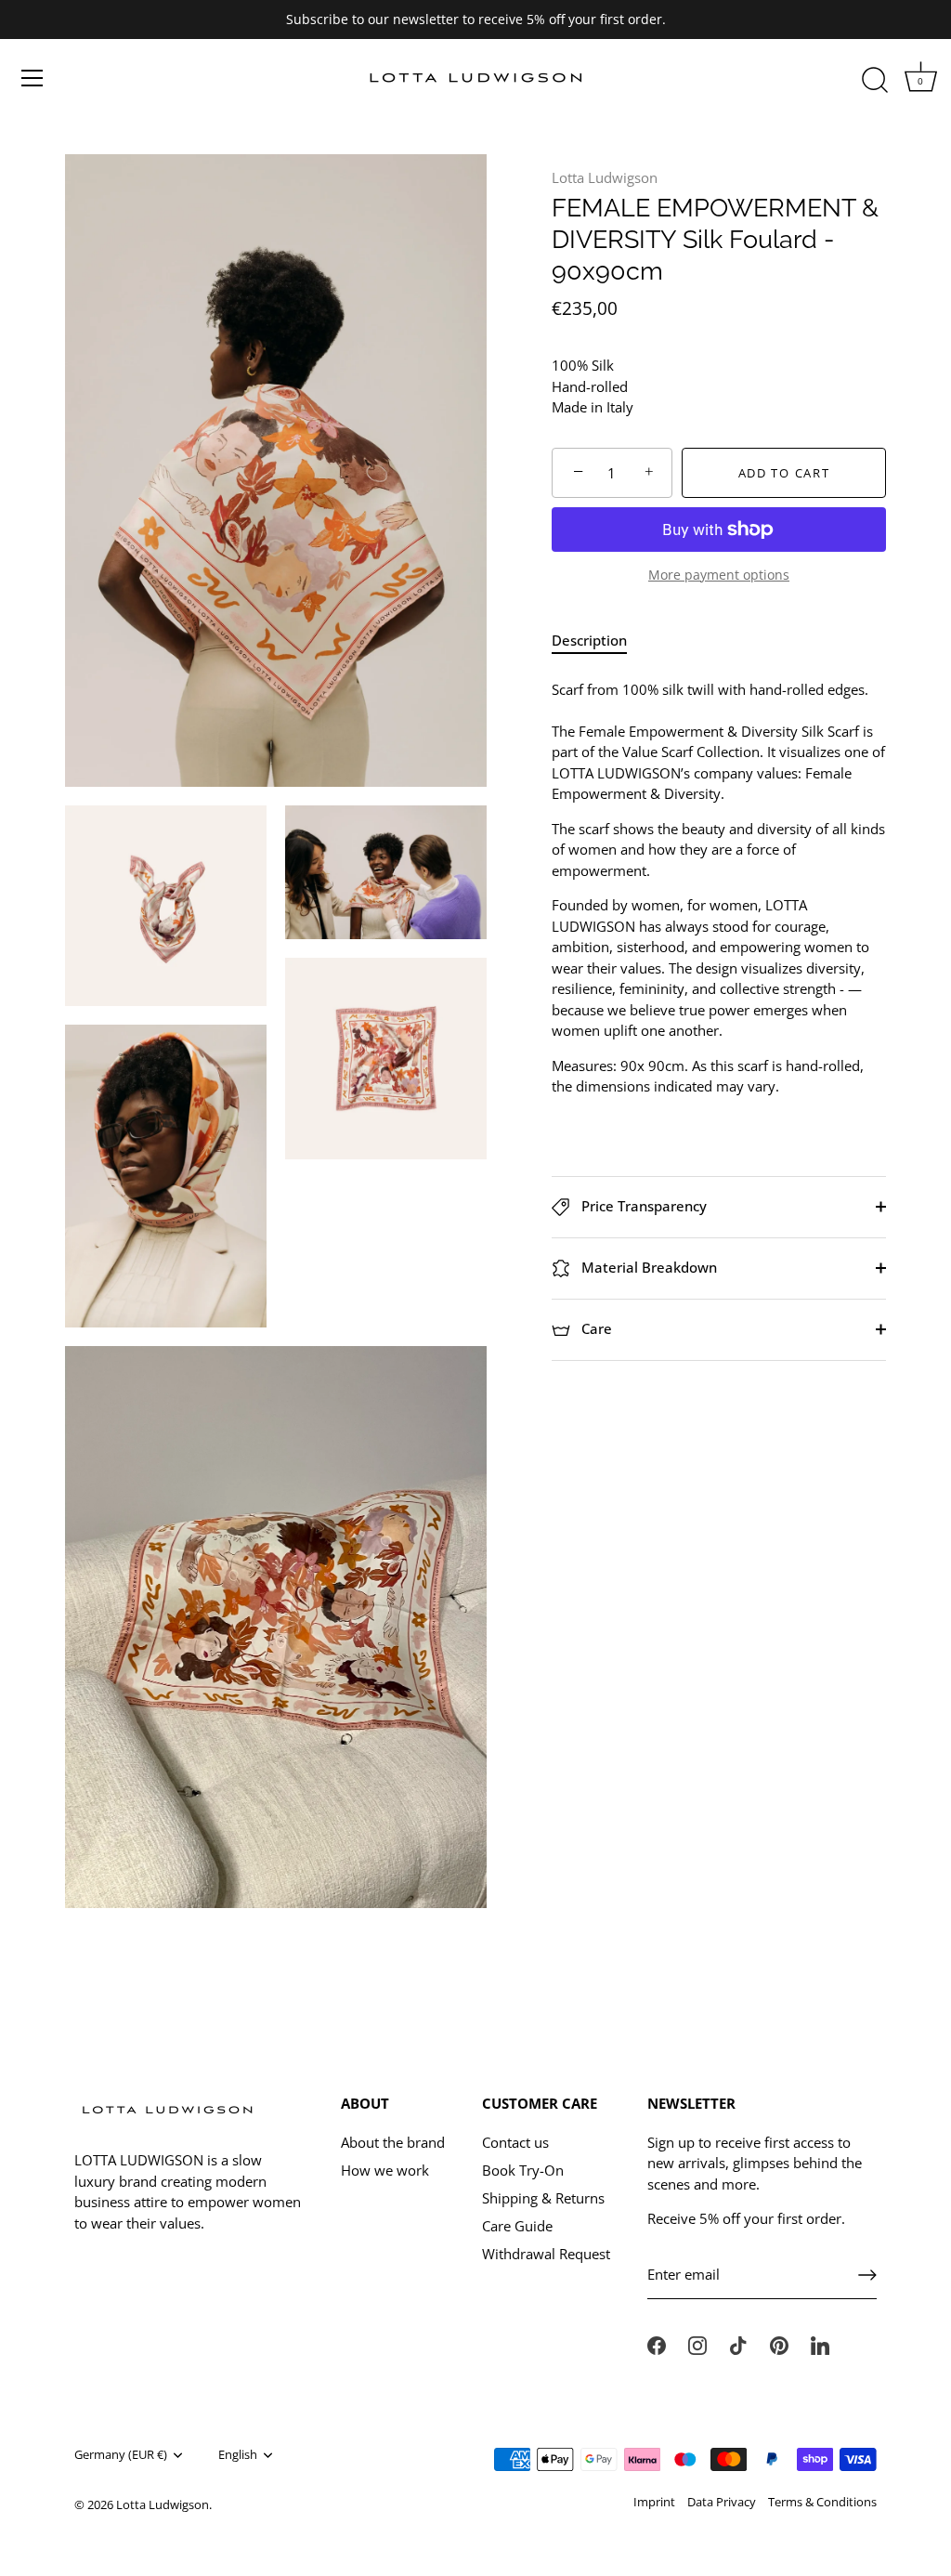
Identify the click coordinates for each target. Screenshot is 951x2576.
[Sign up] (867, 2275)
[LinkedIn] (820, 2344)
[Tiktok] (738, 2344)
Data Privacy (722, 2502)
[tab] (599, 641)
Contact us (515, 2142)
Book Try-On (523, 2170)
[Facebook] (657, 2344)
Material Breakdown (647, 1267)
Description (589, 640)
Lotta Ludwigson (605, 177)
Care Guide (517, 2226)
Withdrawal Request (546, 2254)
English (238, 2455)
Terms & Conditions (822, 2502)
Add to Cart (784, 473)
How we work (385, 2170)
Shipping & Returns (543, 2198)
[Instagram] (697, 2344)
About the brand (393, 2142)
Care (595, 1328)
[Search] (875, 81)
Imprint (654, 2502)
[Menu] (33, 78)
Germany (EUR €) (121, 2455)
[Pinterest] (779, 2344)
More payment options (719, 575)
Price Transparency (642, 1206)
